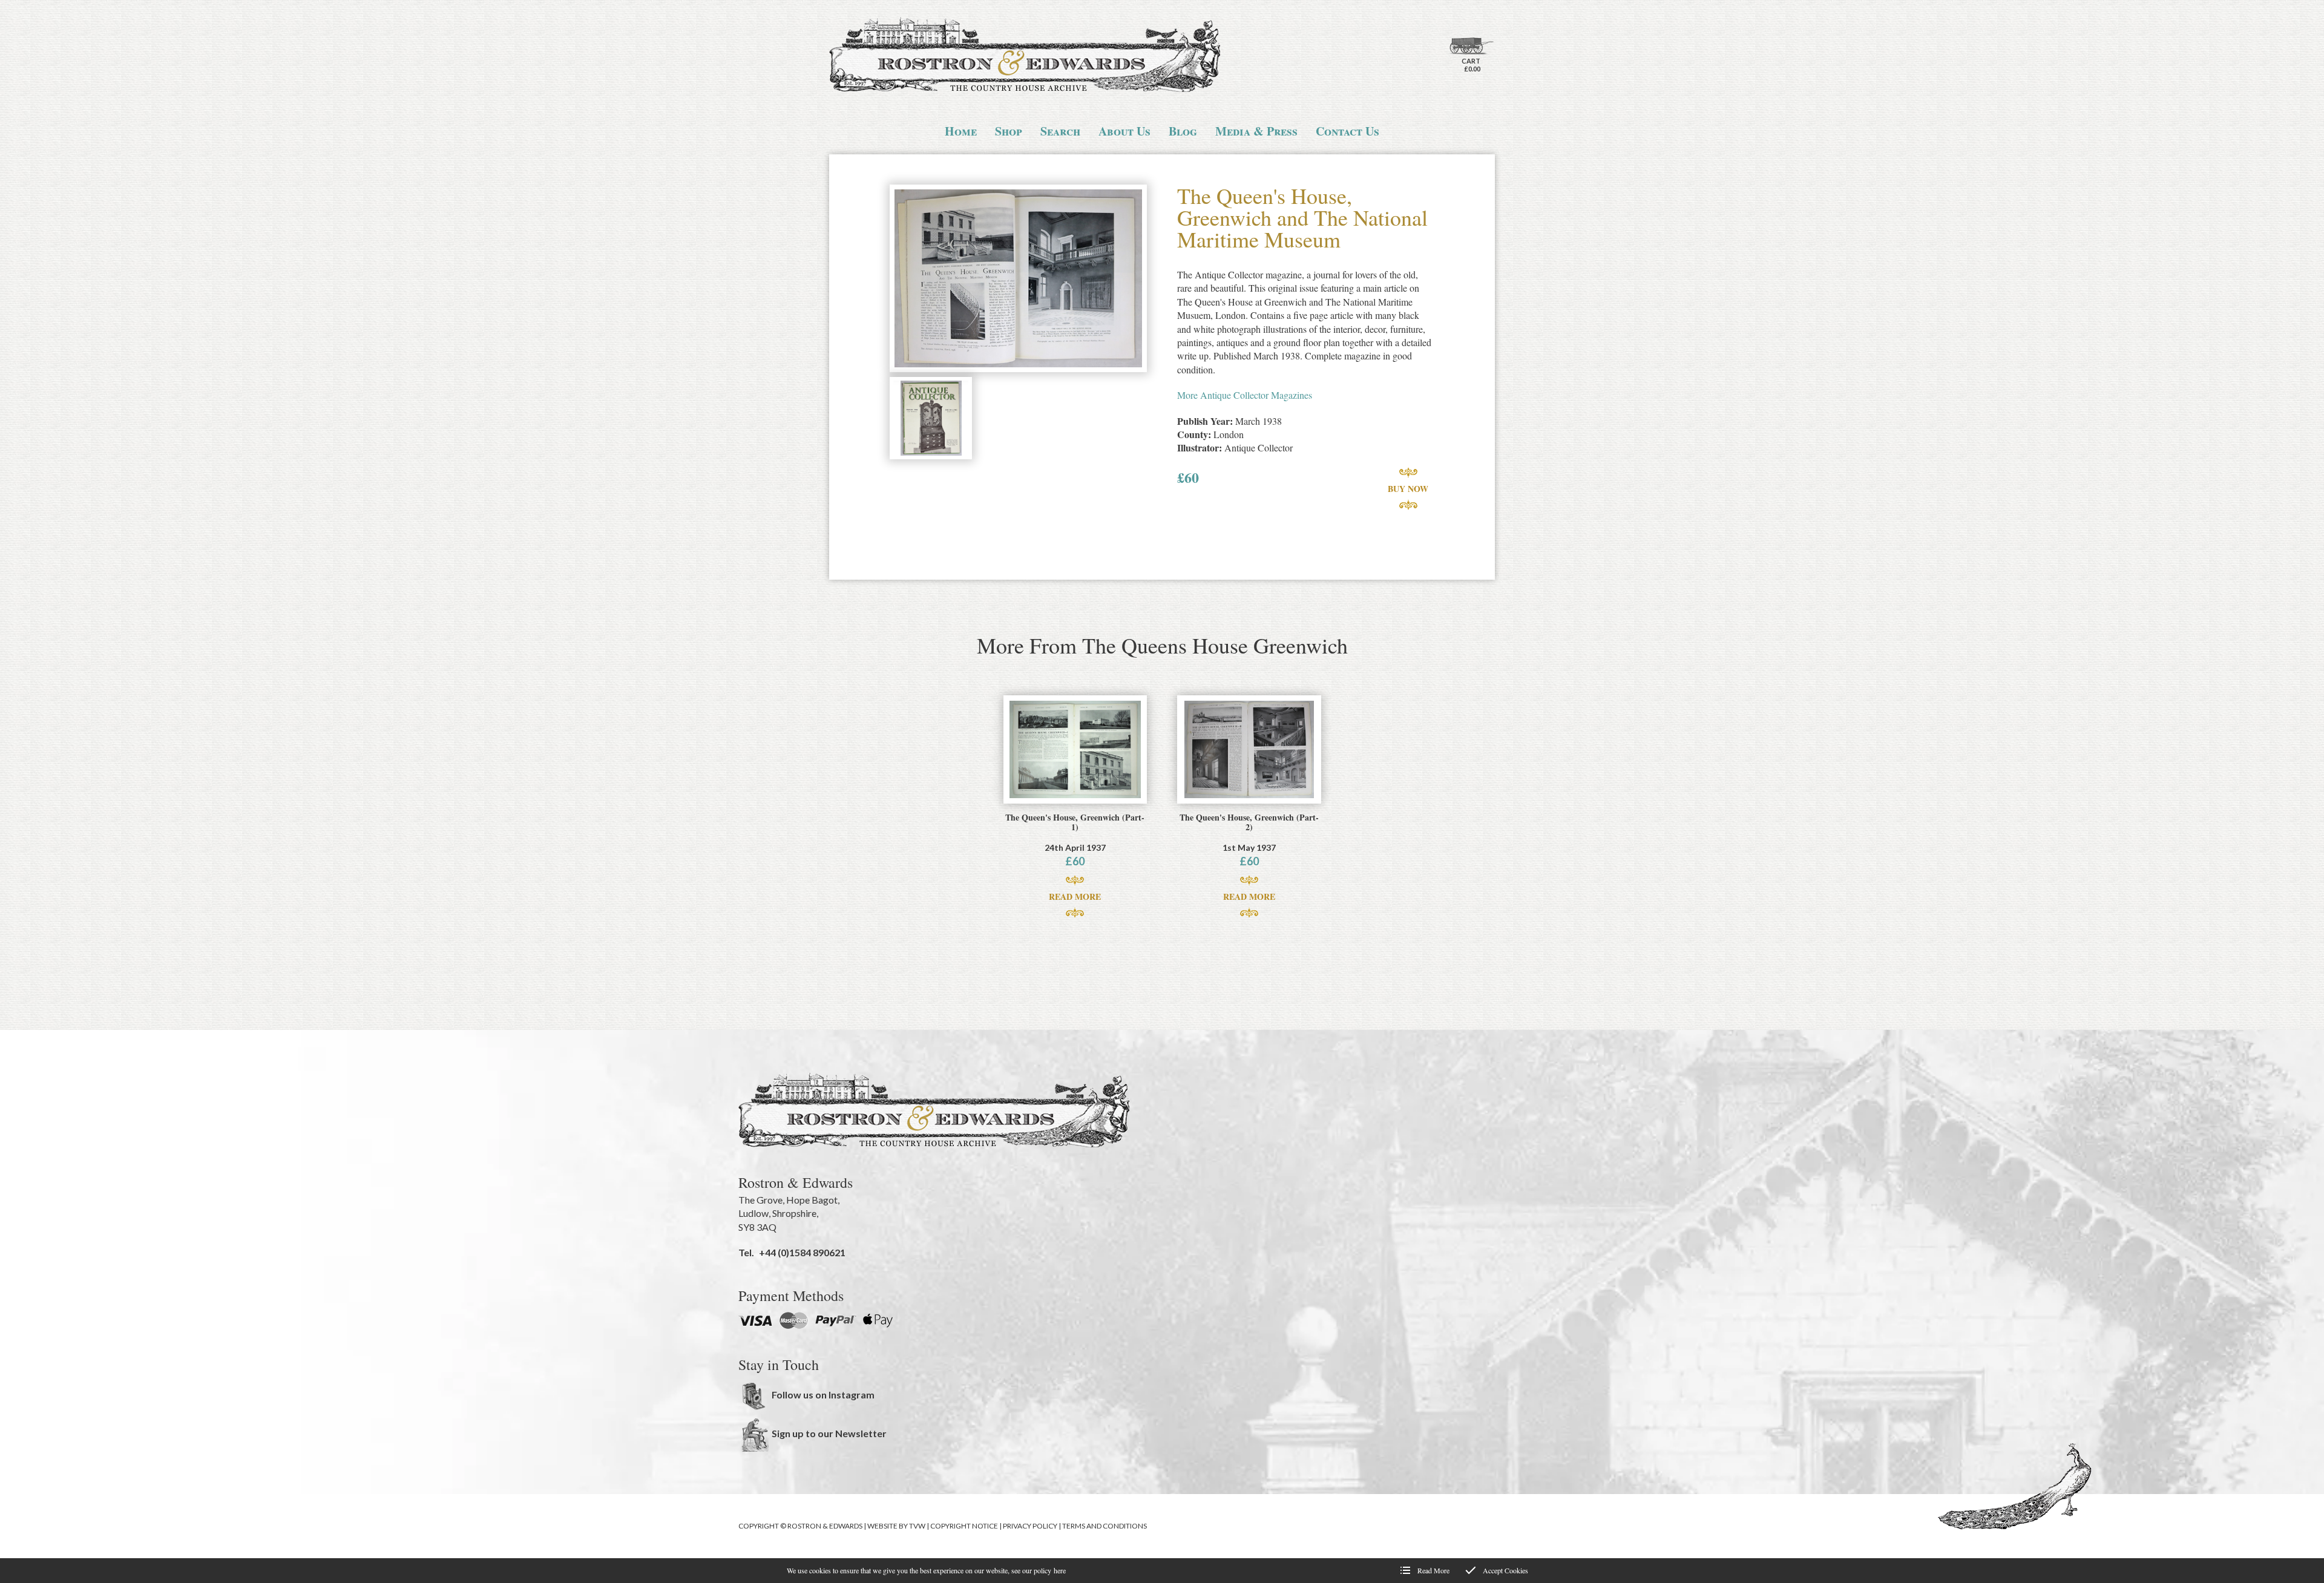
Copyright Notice (964, 1526)
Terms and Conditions (1105, 1526)
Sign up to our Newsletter (829, 1433)
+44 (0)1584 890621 (802, 1252)
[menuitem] (961, 131)
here (1060, 1570)
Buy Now (1408, 489)
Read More (1075, 896)
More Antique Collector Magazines (1245, 395)
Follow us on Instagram (823, 1395)
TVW (917, 1526)
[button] (1018, 280)
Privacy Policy (1030, 1526)
